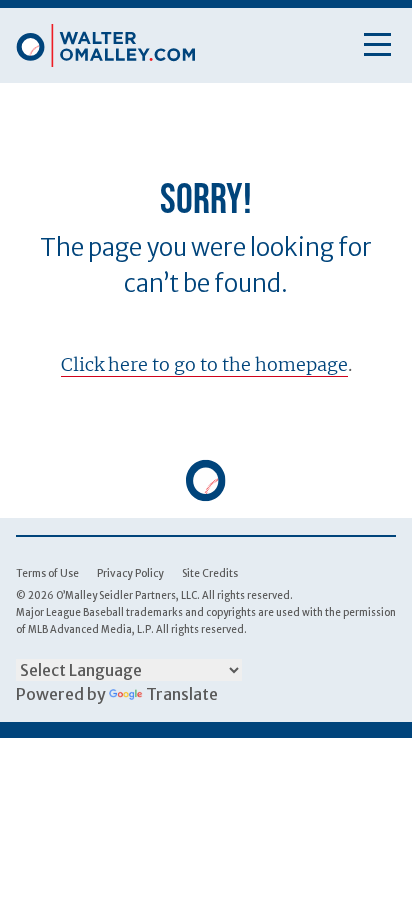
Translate (182, 694)
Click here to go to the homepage (204, 364)
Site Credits (210, 573)
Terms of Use (47, 573)
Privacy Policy (130, 573)
